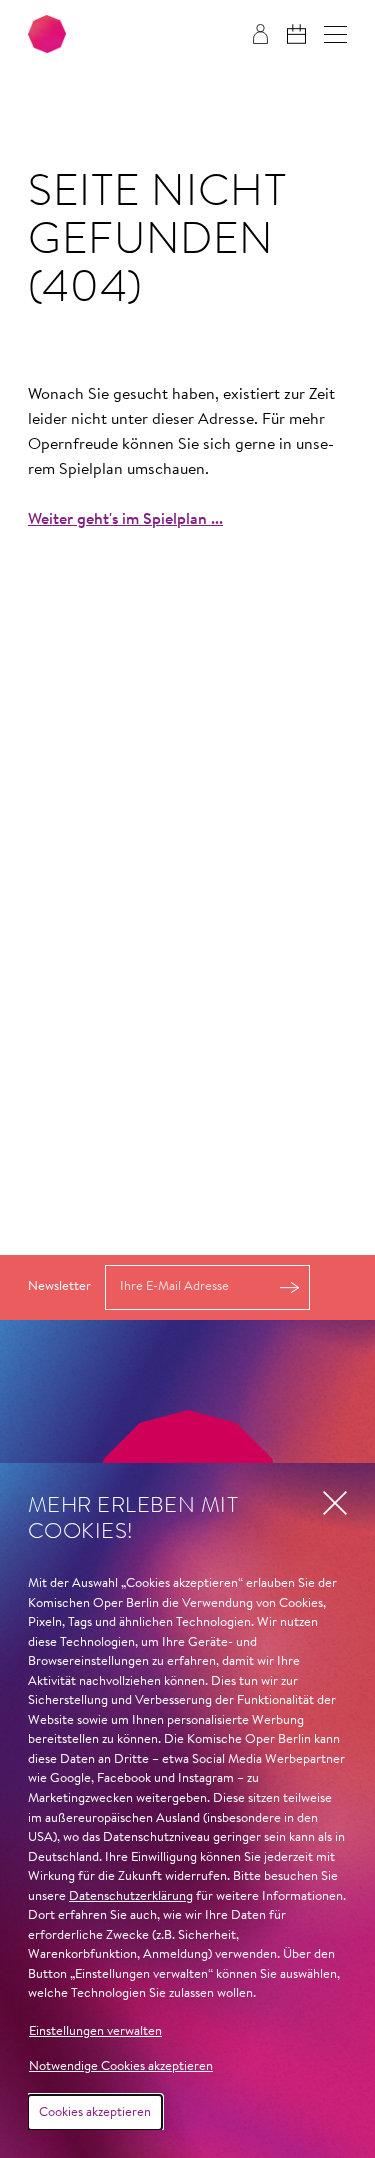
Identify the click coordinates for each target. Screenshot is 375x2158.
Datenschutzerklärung (131, 1896)
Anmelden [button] (289, 1287)
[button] (335, 34)
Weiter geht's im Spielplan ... (125, 520)
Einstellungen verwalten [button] (95, 2031)
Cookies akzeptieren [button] (95, 2112)
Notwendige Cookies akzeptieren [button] (121, 2066)
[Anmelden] (260, 34)
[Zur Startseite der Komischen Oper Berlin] (47, 34)
